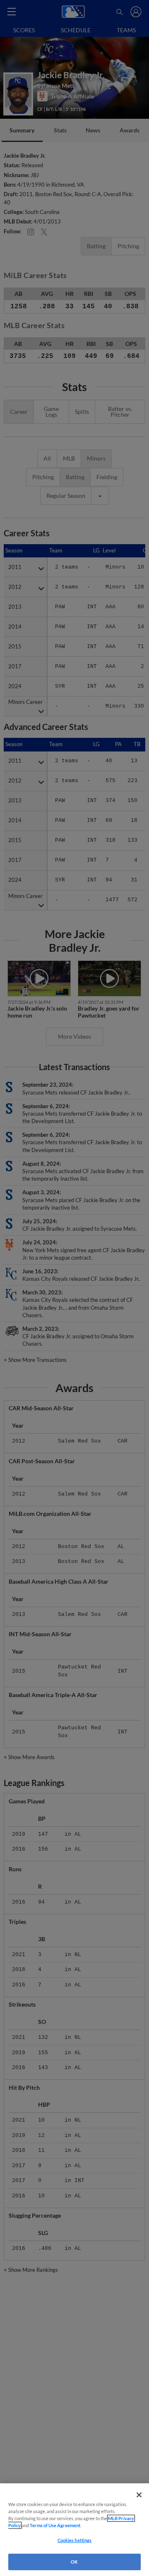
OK (74, 2562)
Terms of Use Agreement (55, 2525)
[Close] (139, 2495)
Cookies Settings (75, 2540)
